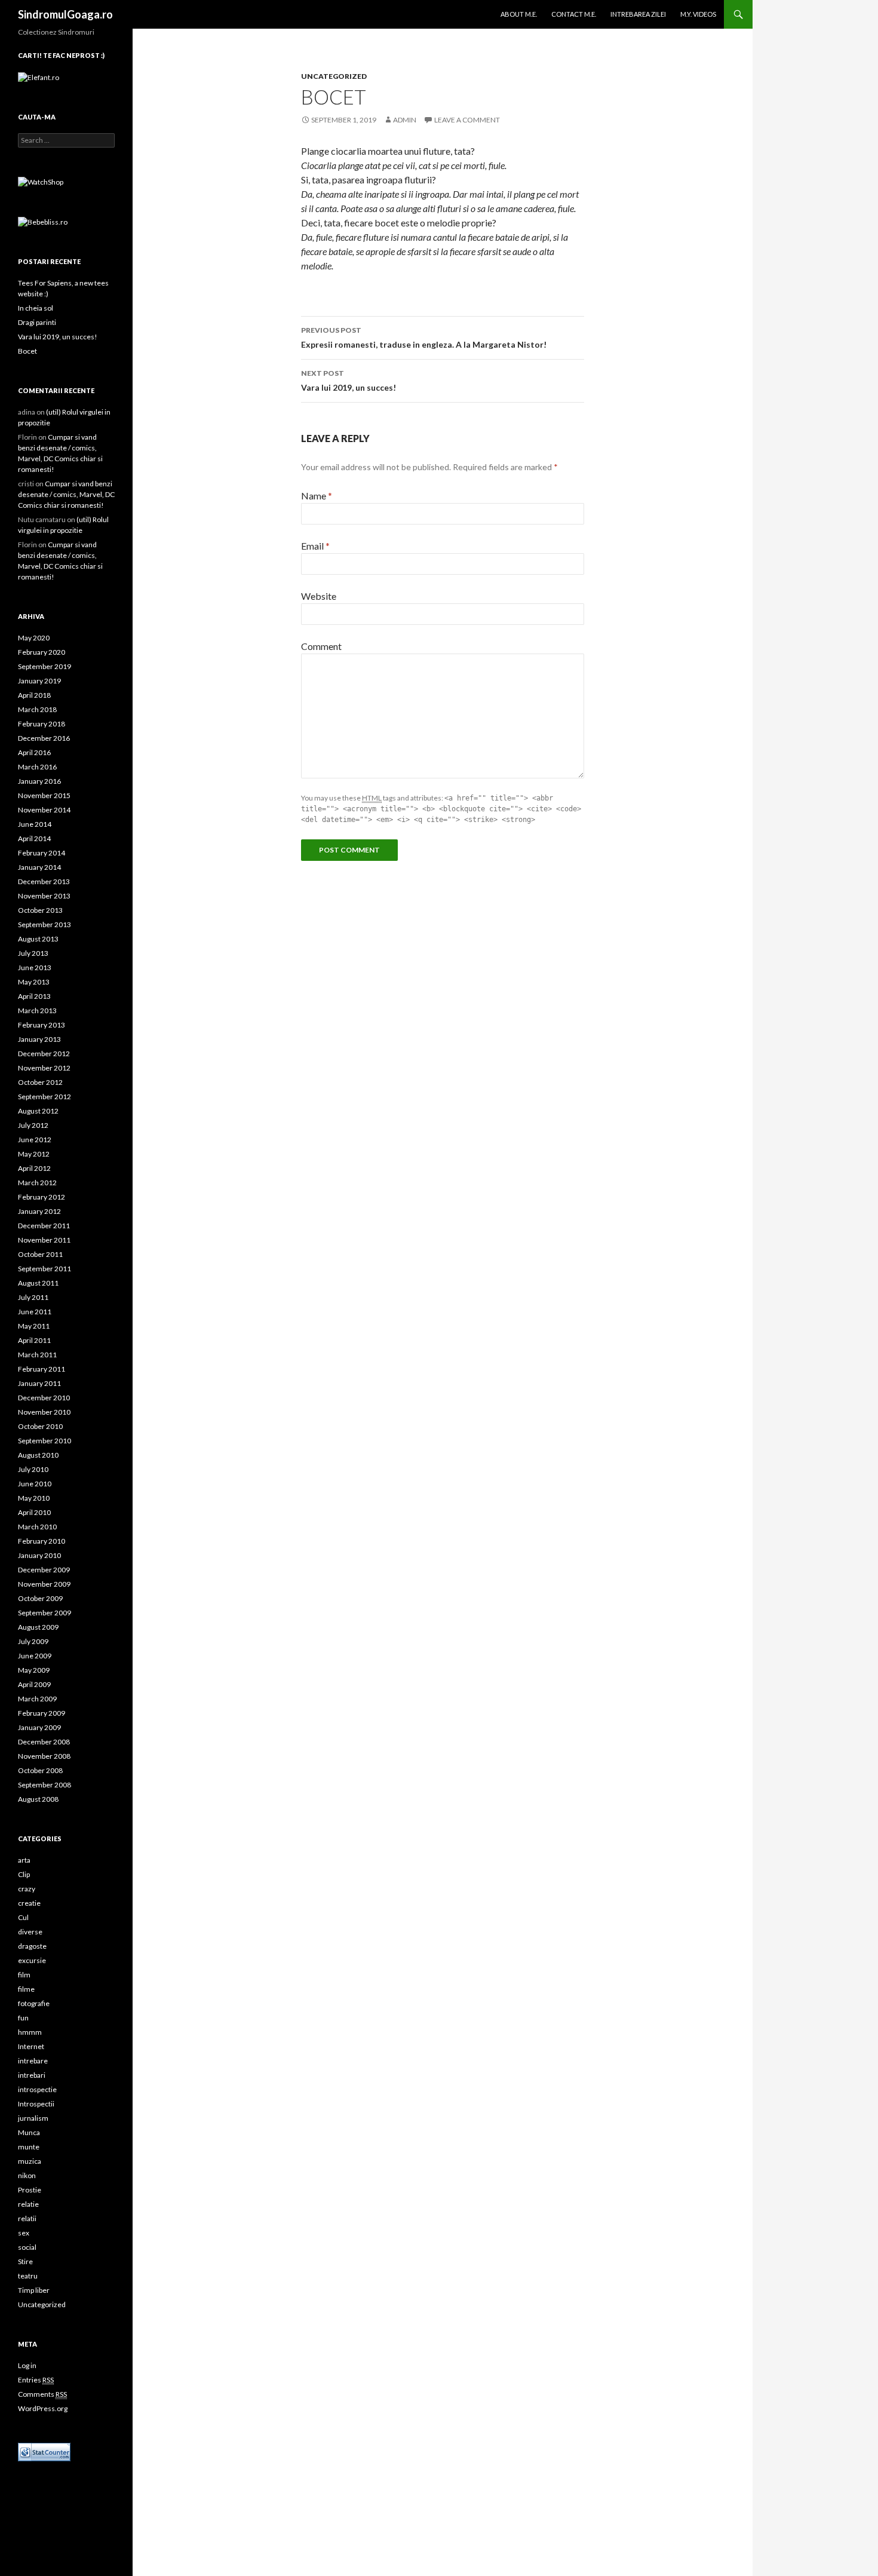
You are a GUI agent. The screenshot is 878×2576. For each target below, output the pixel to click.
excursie (32, 1960)
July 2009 (33, 1641)
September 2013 (44, 924)
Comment (321, 646)
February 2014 (42, 853)
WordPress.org (43, 2408)
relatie (28, 2204)
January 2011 (39, 1383)
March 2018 (37, 709)
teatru (28, 2276)
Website (319, 596)
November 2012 (44, 1068)
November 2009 (44, 1584)
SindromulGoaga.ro (65, 14)
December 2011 (44, 1226)
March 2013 (37, 1011)
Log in (27, 2365)
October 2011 (40, 1254)
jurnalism (33, 2118)
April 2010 (34, 1512)
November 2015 (44, 795)
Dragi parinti (37, 322)
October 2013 (40, 910)
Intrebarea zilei (638, 14)
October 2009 (40, 1598)
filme (26, 1989)
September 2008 (44, 1785)
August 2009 (38, 1627)
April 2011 (34, 1340)
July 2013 (33, 953)
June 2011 (35, 1312)
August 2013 (38, 939)
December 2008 (44, 1742)
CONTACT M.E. (574, 14)
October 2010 (40, 1426)
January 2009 (39, 1727)
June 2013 (35, 967)
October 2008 (40, 1770)
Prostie (30, 2190)
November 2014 (44, 810)
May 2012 (34, 1154)
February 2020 (42, 652)
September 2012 (44, 1097)
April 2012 (34, 1168)
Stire (25, 2261)
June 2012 (35, 1140)
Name (317, 496)
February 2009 (42, 1713)
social (27, 2247)
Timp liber (34, 2290)
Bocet (27, 351)
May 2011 (34, 1326)
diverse (30, 1932)
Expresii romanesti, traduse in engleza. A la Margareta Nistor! (424, 338)
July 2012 (33, 1125)
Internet (31, 2046)
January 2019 (39, 681)
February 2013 (42, 1025)
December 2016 (44, 738)
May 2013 (34, 982)
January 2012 (39, 1211)
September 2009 (44, 1613)
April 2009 (34, 1684)
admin (405, 120)
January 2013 (39, 1039)
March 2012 (37, 1183)
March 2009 (37, 1699)
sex (24, 2233)
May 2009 (34, 1670)
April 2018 (34, 695)
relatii (27, 2218)
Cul (23, 1917)
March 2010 (37, 1527)
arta (24, 1860)
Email (315, 546)
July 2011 (33, 1297)
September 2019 (44, 666)
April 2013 (34, 996)
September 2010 (44, 1441)
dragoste (32, 1946)
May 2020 (34, 638)
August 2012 (38, 1111)
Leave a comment (467, 120)
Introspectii (36, 2104)
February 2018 (42, 724)
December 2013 (44, 881)
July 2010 (33, 1469)
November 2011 (44, 1240)
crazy (27, 1889)
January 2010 (39, 1555)
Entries (36, 2380)
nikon (27, 2175)
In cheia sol (36, 308)
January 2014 (39, 867)
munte (29, 2147)
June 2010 (35, 1484)
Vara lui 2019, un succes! (349, 381)
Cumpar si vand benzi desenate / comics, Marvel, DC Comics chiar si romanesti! (66, 494)
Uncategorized (334, 76)
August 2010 (38, 1455)
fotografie (34, 2003)
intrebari (32, 2075)
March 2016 (37, 767)
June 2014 (35, 824)
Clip (24, 1874)
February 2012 (42, 1197)
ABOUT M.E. (519, 14)
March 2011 (37, 1355)
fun (23, 2018)
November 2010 (44, 1412)
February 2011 (42, 1369)
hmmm (30, 2032)
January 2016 (39, 781)
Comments (42, 2394)
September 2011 (44, 1269)
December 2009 (44, 1570)
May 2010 (34, 1498)
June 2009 (35, 1656)
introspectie (37, 2089)
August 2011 (38, 1283)
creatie (29, 1903)
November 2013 (44, 896)
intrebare (33, 2061)
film (24, 1975)
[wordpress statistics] (44, 2451)
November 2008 (44, 1756)
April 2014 (34, 838)
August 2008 (38, 1799)
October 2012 (40, 1082)
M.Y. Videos (698, 14)
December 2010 (44, 1398)
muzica (30, 2161)
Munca (29, 2132)
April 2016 (34, 752)
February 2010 (42, 1541)
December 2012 (44, 1054)
